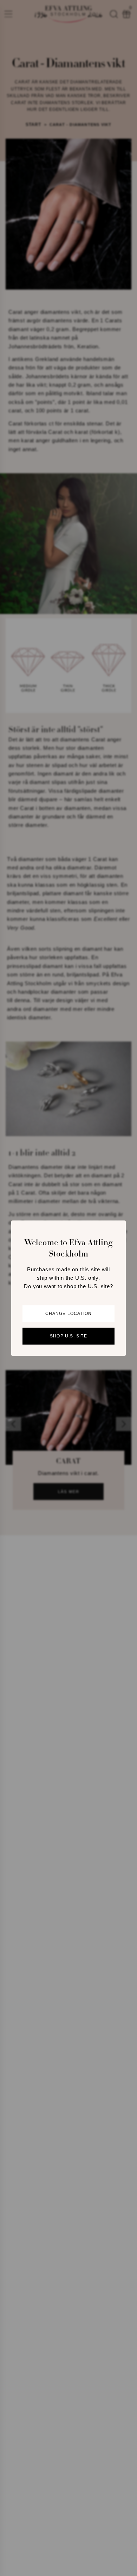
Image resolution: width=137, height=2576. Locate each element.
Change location (69, 1314)
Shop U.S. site (68, 1336)
